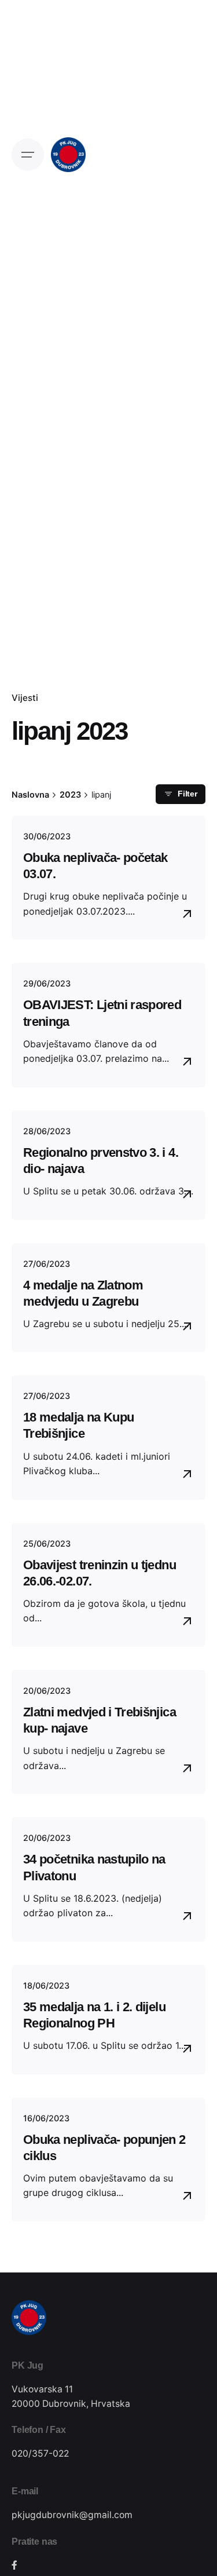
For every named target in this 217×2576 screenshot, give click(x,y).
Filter (187, 794)
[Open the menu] (28, 155)
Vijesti (25, 698)
